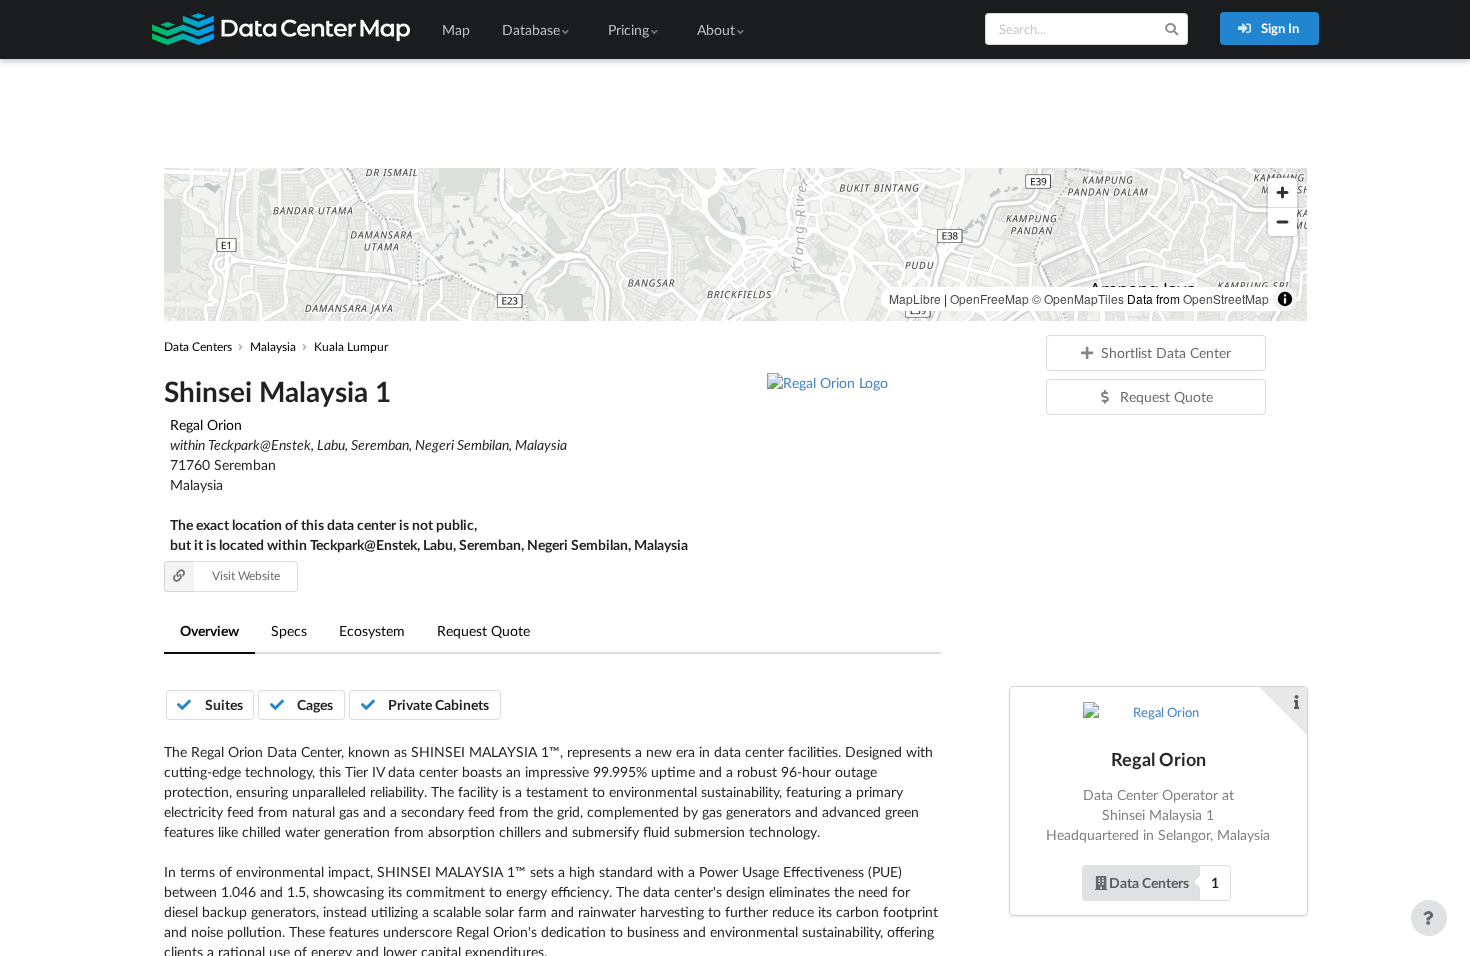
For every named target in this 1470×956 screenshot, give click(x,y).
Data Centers (1149, 882)
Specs (289, 630)
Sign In (1278, 28)
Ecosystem (372, 630)
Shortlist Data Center (1166, 352)
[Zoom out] (1282, 221)
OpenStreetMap (1226, 298)
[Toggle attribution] (1285, 299)
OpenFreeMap (989, 298)
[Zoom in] (1282, 192)
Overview (209, 630)
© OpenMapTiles (1078, 298)
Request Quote (483, 630)
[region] (735, 244)
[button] (1156, 883)
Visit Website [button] (246, 575)
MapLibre (915, 298)
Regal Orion (206, 424)
